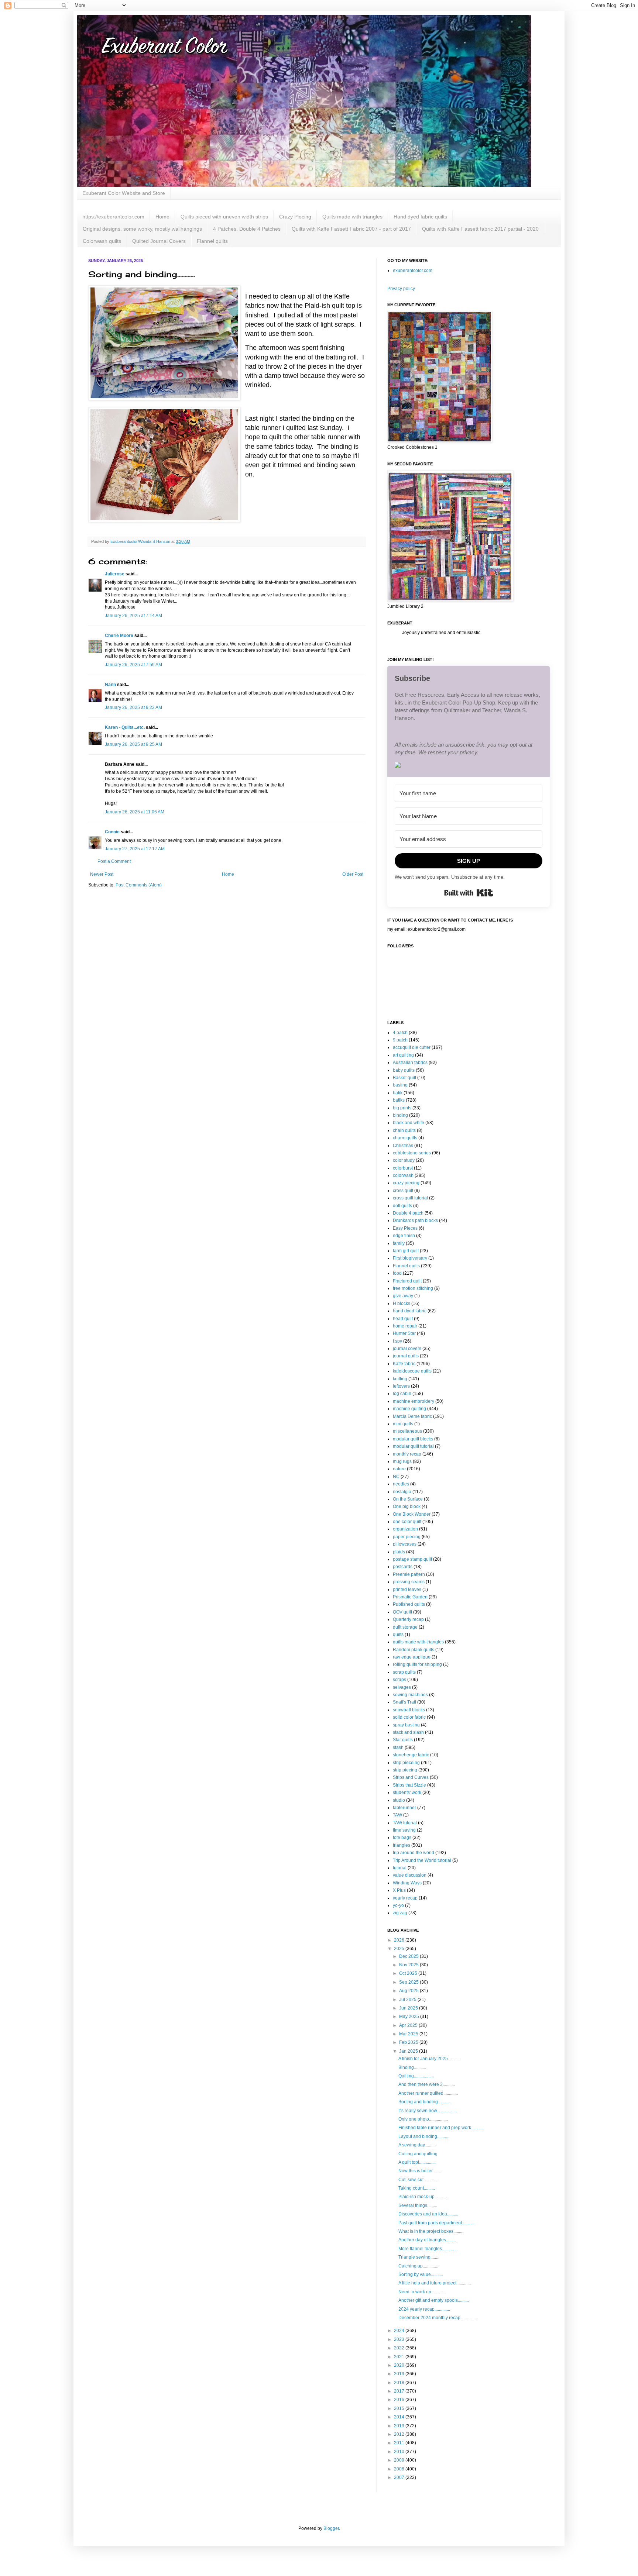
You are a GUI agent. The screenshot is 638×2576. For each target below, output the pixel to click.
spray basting (406, 1725)
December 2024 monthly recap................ (438, 2318)
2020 (400, 2365)
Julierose (115, 574)
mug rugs (402, 1461)
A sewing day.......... (417, 2145)
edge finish (404, 1236)
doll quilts (402, 1206)
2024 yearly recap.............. (424, 2309)
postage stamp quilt (412, 1559)
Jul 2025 (408, 2000)
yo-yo (398, 1905)
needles (401, 1484)
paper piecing (407, 1537)
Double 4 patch (408, 1213)
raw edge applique (412, 1657)
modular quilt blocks (413, 1439)
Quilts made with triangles (352, 217)
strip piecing (405, 1770)
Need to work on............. (422, 2292)
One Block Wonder (412, 1514)
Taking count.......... (417, 2188)
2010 (400, 2452)
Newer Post (102, 874)
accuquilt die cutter (412, 1047)
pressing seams (409, 1582)
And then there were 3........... (427, 2084)
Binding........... (412, 2067)
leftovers (401, 1386)
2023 (400, 2339)
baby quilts (404, 1070)
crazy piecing (406, 1183)
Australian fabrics (410, 1063)
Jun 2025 (409, 2008)
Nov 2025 (409, 1965)
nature (399, 1469)
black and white (409, 1123)
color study (404, 1160)
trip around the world (414, 1853)
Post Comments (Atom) (139, 885)
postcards (403, 1567)
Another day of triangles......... (427, 2240)
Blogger (331, 2528)
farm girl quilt (406, 1251)
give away (403, 1296)
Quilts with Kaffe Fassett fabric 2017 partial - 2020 (480, 229)
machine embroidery (414, 1401)
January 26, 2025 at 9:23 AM (133, 707)
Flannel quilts (212, 241)
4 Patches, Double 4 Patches (247, 229)
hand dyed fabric (410, 1311)
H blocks (402, 1304)
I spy (397, 1341)
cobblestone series (412, 1153)
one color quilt (407, 1522)
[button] (469, 766)
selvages (402, 1687)
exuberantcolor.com (413, 271)
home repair (405, 1326)
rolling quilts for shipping (417, 1664)
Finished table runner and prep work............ (441, 2128)
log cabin (402, 1394)
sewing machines (410, 1695)
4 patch (400, 1033)
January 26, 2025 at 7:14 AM (133, 616)
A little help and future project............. (435, 2283)
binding (400, 1115)
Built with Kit (469, 893)
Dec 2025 (409, 1956)
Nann (110, 685)
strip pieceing (406, 1763)
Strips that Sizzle (409, 1785)
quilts (398, 1635)
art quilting (403, 1055)
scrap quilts (404, 1672)
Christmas (403, 1146)
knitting (400, 1379)
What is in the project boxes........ (430, 2231)
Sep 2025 (409, 1982)
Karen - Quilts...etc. (125, 727)
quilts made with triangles (418, 1642)
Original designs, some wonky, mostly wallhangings (142, 229)
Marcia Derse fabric (412, 1416)
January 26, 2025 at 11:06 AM (135, 812)
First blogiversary (410, 1258)
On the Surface (408, 1499)
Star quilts (403, 1740)
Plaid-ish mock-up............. (424, 2197)
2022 (400, 2348)
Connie (112, 832)
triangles (402, 1845)
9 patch (400, 1040)
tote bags (402, 1838)
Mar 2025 (409, 2034)
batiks (399, 1100)
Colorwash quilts (102, 241)
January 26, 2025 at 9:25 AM (133, 744)
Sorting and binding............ (425, 2102)
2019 (400, 2374)
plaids (399, 1552)
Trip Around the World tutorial (422, 1860)
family (399, 1243)
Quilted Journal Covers (159, 241)
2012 (400, 2434)
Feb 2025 (409, 2042)
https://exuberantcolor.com (113, 217)
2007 (400, 2477)
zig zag (400, 1913)
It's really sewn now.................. (428, 2111)
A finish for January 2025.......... (429, 2059)
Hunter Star (404, 1333)
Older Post (353, 874)
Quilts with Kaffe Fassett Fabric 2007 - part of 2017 (351, 229)
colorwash (403, 1175)
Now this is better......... (420, 2171)
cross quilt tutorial (410, 1198)
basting (400, 1085)
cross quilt (403, 1191)
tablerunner (404, 1808)
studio (399, 1800)
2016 (400, 2400)
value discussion (410, 1875)
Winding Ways (407, 1883)
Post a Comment (114, 861)
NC (396, 1477)
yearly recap (405, 1898)
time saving (404, 1830)
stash (398, 1747)
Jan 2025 (409, 2051)
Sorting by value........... (421, 2274)
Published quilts (409, 1604)
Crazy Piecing (295, 217)
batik (398, 1093)
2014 (400, 2417)
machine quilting (409, 1409)
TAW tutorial (405, 1823)
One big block (407, 1506)
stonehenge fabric (411, 1755)
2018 (400, 2383)
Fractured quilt (407, 1281)
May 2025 (410, 2017)
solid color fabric (409, 1717)
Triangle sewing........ (419, 2257)
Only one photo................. (423, 2119)
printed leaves (407, 1590)
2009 (400, 2460)
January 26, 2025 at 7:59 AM (133, 665)
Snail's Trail (404, 1702)
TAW (397, 1815)
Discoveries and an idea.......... (428, 2214)
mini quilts (403, 1424)
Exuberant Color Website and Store (124, 193)
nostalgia (402, 1492)
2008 (400, 2469)
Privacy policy (401, 289)
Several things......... (418, 2205)
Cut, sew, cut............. (418, 2180)
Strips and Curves (411, 1777)
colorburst (403, 1168)
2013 (400, 2426)
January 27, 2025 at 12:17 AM (135, 849)
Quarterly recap (408, 1619)
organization (405, 1529)
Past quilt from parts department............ (437, 2223)
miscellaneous (407, 1431)
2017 (400, 2391)
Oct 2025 (409, 1973)
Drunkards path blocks (415, 1220)
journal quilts (406, 1356)
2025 (400, 1949)
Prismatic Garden (410, 1597)
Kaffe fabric (404, 1364)
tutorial (400, 1868)
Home (162, 217)
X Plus (399, 1890)
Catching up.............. (418, 2266)
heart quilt (403, 1319)
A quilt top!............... (417, 2162)
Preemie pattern (409, 1574)
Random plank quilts (414, 1650)
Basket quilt (404, 1078)
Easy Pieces (405, 1228)
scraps (399, 1680)
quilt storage (405, 1627)
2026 (400, 1940)
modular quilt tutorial (413, 1446)
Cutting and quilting (418, 2154)
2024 (400, 2331)
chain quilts (404, 1130)
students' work (407, 1792)
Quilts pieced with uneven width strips (224, 217)
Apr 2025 (409, 2025)
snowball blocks (409, 1710)
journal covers (407, 1349)
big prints (402, 1108)
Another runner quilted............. (428, 2093)
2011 (400, 2443)
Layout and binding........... (424, 2136)
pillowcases (405, 1544)
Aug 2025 (409, 1991)
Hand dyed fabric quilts (420, 217)
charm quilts (405, 1138)
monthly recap (407, 1454)
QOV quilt (402, 1612)
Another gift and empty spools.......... (434, 2300)
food (397, 1273)
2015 (400, 2408)
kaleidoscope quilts (412, 1371)
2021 (400, 2357)
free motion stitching (413, 1288)
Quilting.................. (416, 2076)
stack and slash (408, 1732)
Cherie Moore (119, 636)
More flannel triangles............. (427, 2249)
